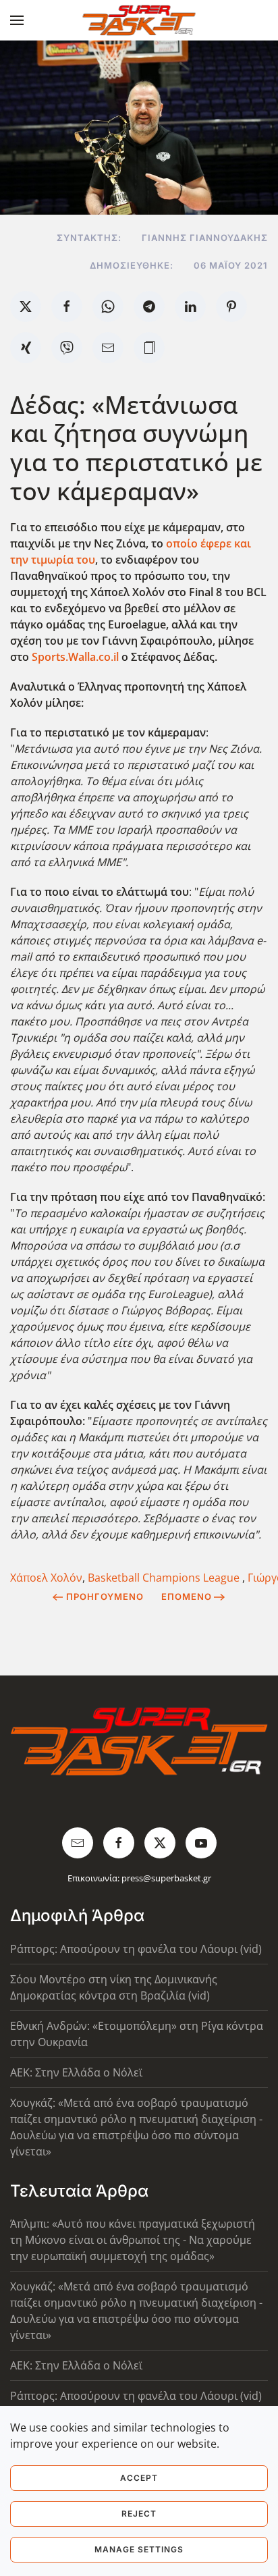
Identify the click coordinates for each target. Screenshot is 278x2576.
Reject (139, 2514)
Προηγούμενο (105, 1596)
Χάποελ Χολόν (46, 1578)
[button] (17, 20)
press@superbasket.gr (166, 1878)
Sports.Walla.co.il (75, 657)
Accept (139, 2478)
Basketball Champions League (165, 1578)
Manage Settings (139, 2549)
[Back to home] (139, 20)
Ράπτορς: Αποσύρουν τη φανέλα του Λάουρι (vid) (136, 1949)
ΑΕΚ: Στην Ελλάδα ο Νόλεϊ (76, 2072)
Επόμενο (187, 1596)
